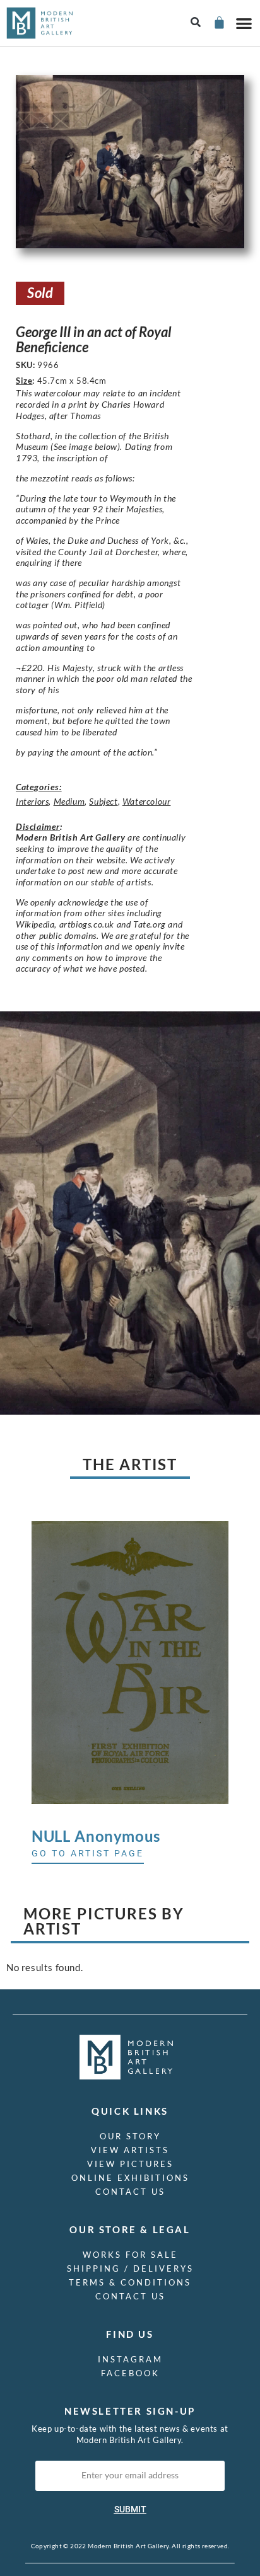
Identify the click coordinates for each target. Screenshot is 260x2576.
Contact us (130, 2192)
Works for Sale (130, 2255)
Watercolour (147, 801)
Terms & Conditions (130, 2282)
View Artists (130, 2150)
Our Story (130, 2136)
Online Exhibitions (130, 2178)
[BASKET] (219, 22)
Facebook (130, 2373)
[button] (196, 23)
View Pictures (130, 2164)
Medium (69, 801)
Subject (103, 801)
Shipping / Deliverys (130, 2268)
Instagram (130, 2359)
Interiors (32, 801)
